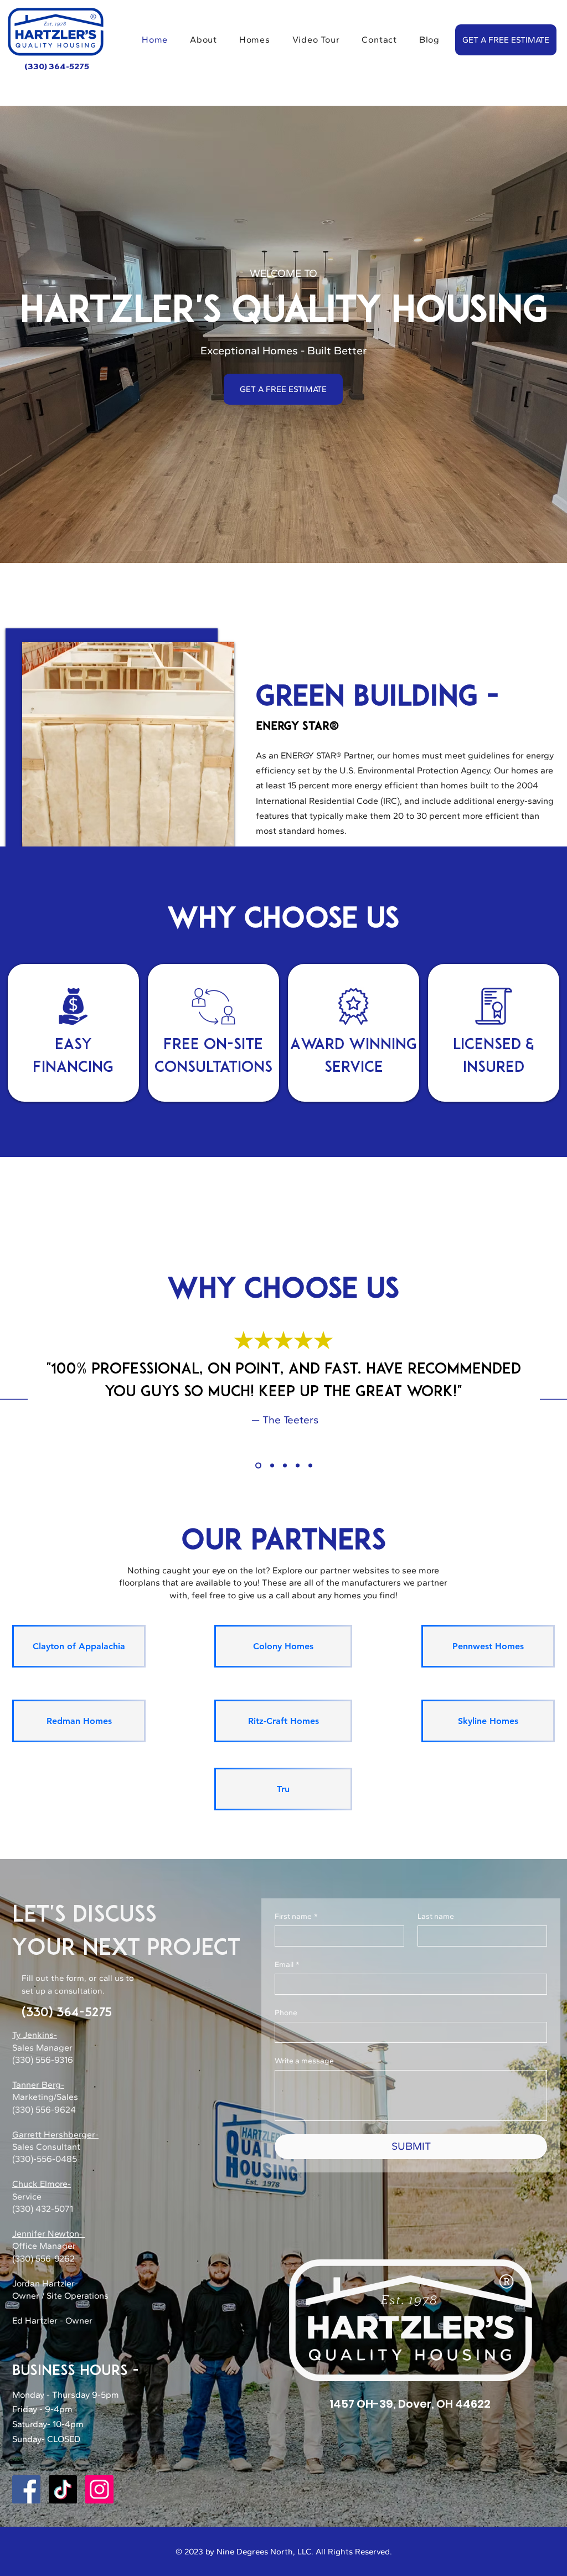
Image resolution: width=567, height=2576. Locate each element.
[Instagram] (99, 2489)
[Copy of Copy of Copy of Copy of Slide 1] (298, 1466)
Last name (436, 1916)
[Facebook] (26, 2489)
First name (296, 1916)
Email (287, 1965)
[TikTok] (63, 2489)
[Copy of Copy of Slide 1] (285, 1466)
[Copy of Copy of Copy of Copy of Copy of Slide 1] (310, 1466)
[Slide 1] (257, 1466)
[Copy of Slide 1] (271, 1466)
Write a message (304, 2061)
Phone (286, 2013)
